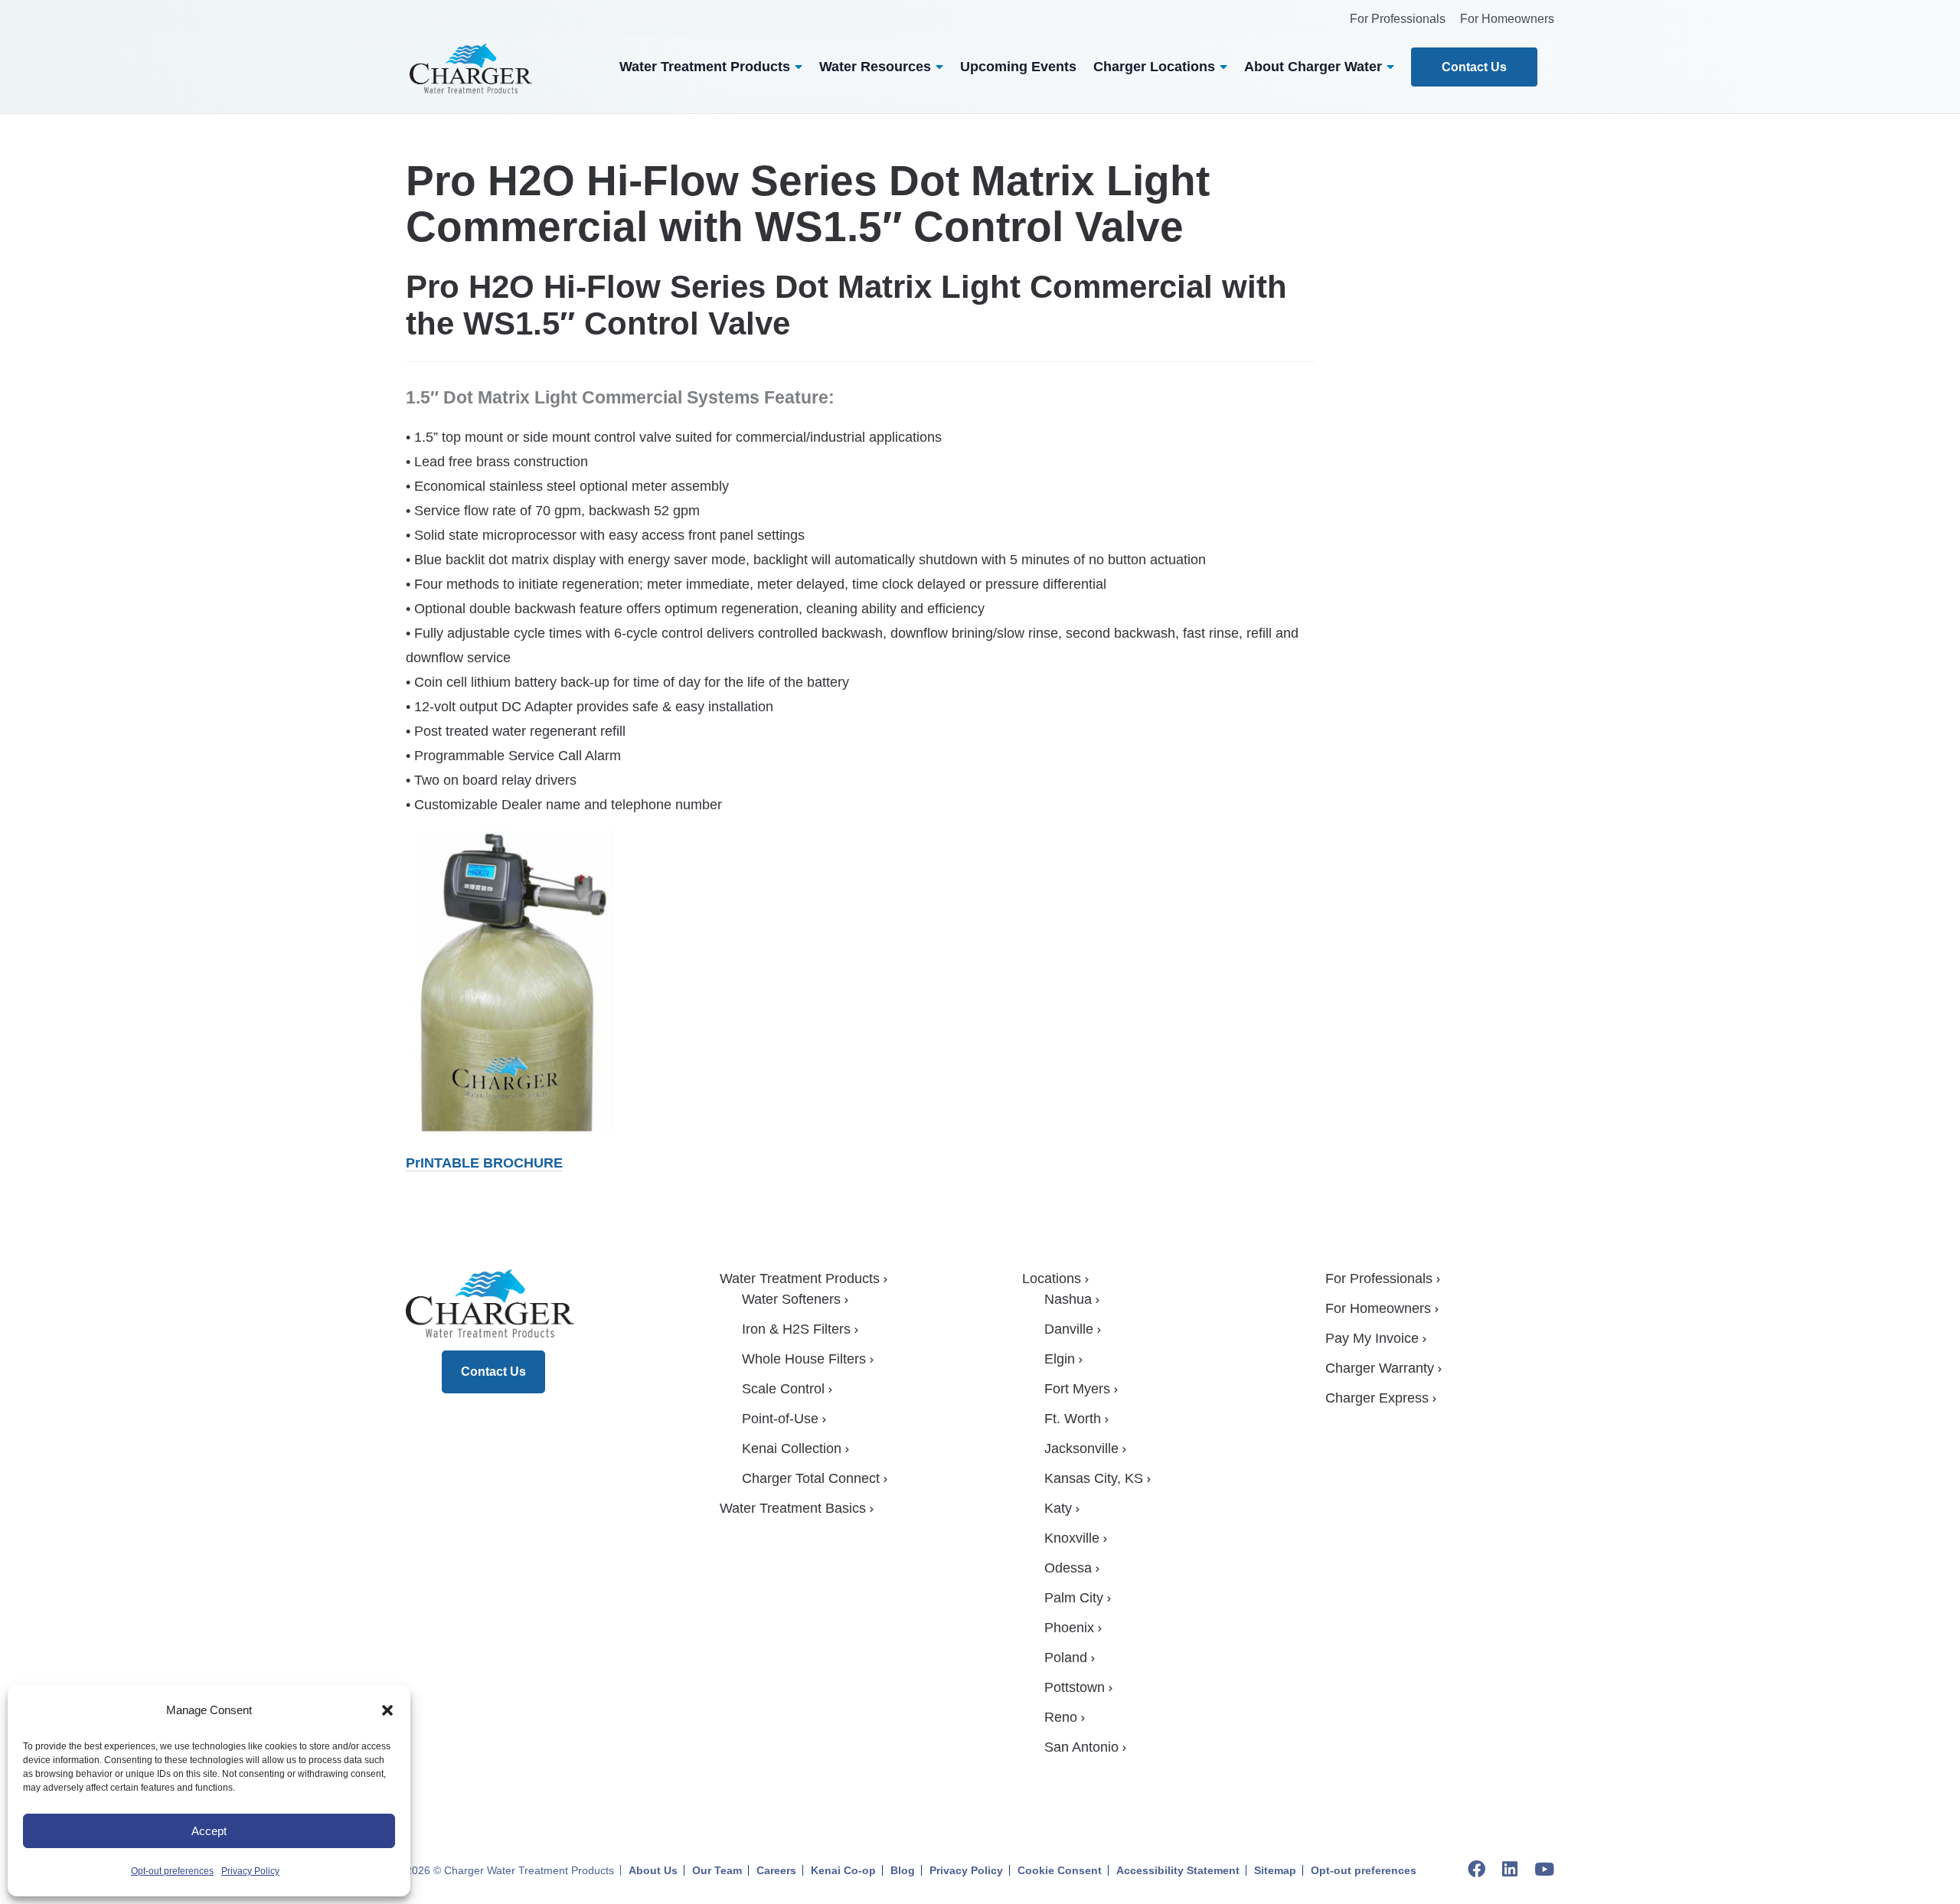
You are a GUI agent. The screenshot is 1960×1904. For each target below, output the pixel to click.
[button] (387, 1710)
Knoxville (1072, 1538)
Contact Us (1474, 67)
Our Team (717, 1870)
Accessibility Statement (1178, 1870)
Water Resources (875, 67)
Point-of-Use (780, 1419)
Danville (1069, 1329)
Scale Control (783, 1389)
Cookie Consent (1060, 1870)
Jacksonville (1081, 1448)
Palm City (1074, 1598)
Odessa (1068, 1568)
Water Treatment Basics (793, 1508)
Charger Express (1377, 1398)
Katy (1058, 1508)
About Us (653, 1870)
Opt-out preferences (172, 1871)
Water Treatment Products (705, 67)
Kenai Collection (792, 1448)
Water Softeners (791, 1299)
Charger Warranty (1380, 1368)
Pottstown (1075, 1687)
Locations (1052, 1279)
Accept (209, 1831)
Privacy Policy (250, 1871)
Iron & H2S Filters (796, 1329)
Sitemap (1275, 1870)
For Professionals (1398, 19)
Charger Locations (1154, 67)
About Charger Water (1313, 67)
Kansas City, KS (1094, 1478)
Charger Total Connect (811, 1478)
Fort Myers (1077, 1389)
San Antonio (1081, 1747)
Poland (1066, 1657)
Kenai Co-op (843, 1870)
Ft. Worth (1073, 1419)
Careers (776, 1870)
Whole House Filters (804, 1359)
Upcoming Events (1018, 67)
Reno (1061, 1717)
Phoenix (1069, 1628)
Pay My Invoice (1372, 1338)
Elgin (1060, 1359)
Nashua (1068, 1299)
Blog (903, 1870)
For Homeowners (1507, 19)
